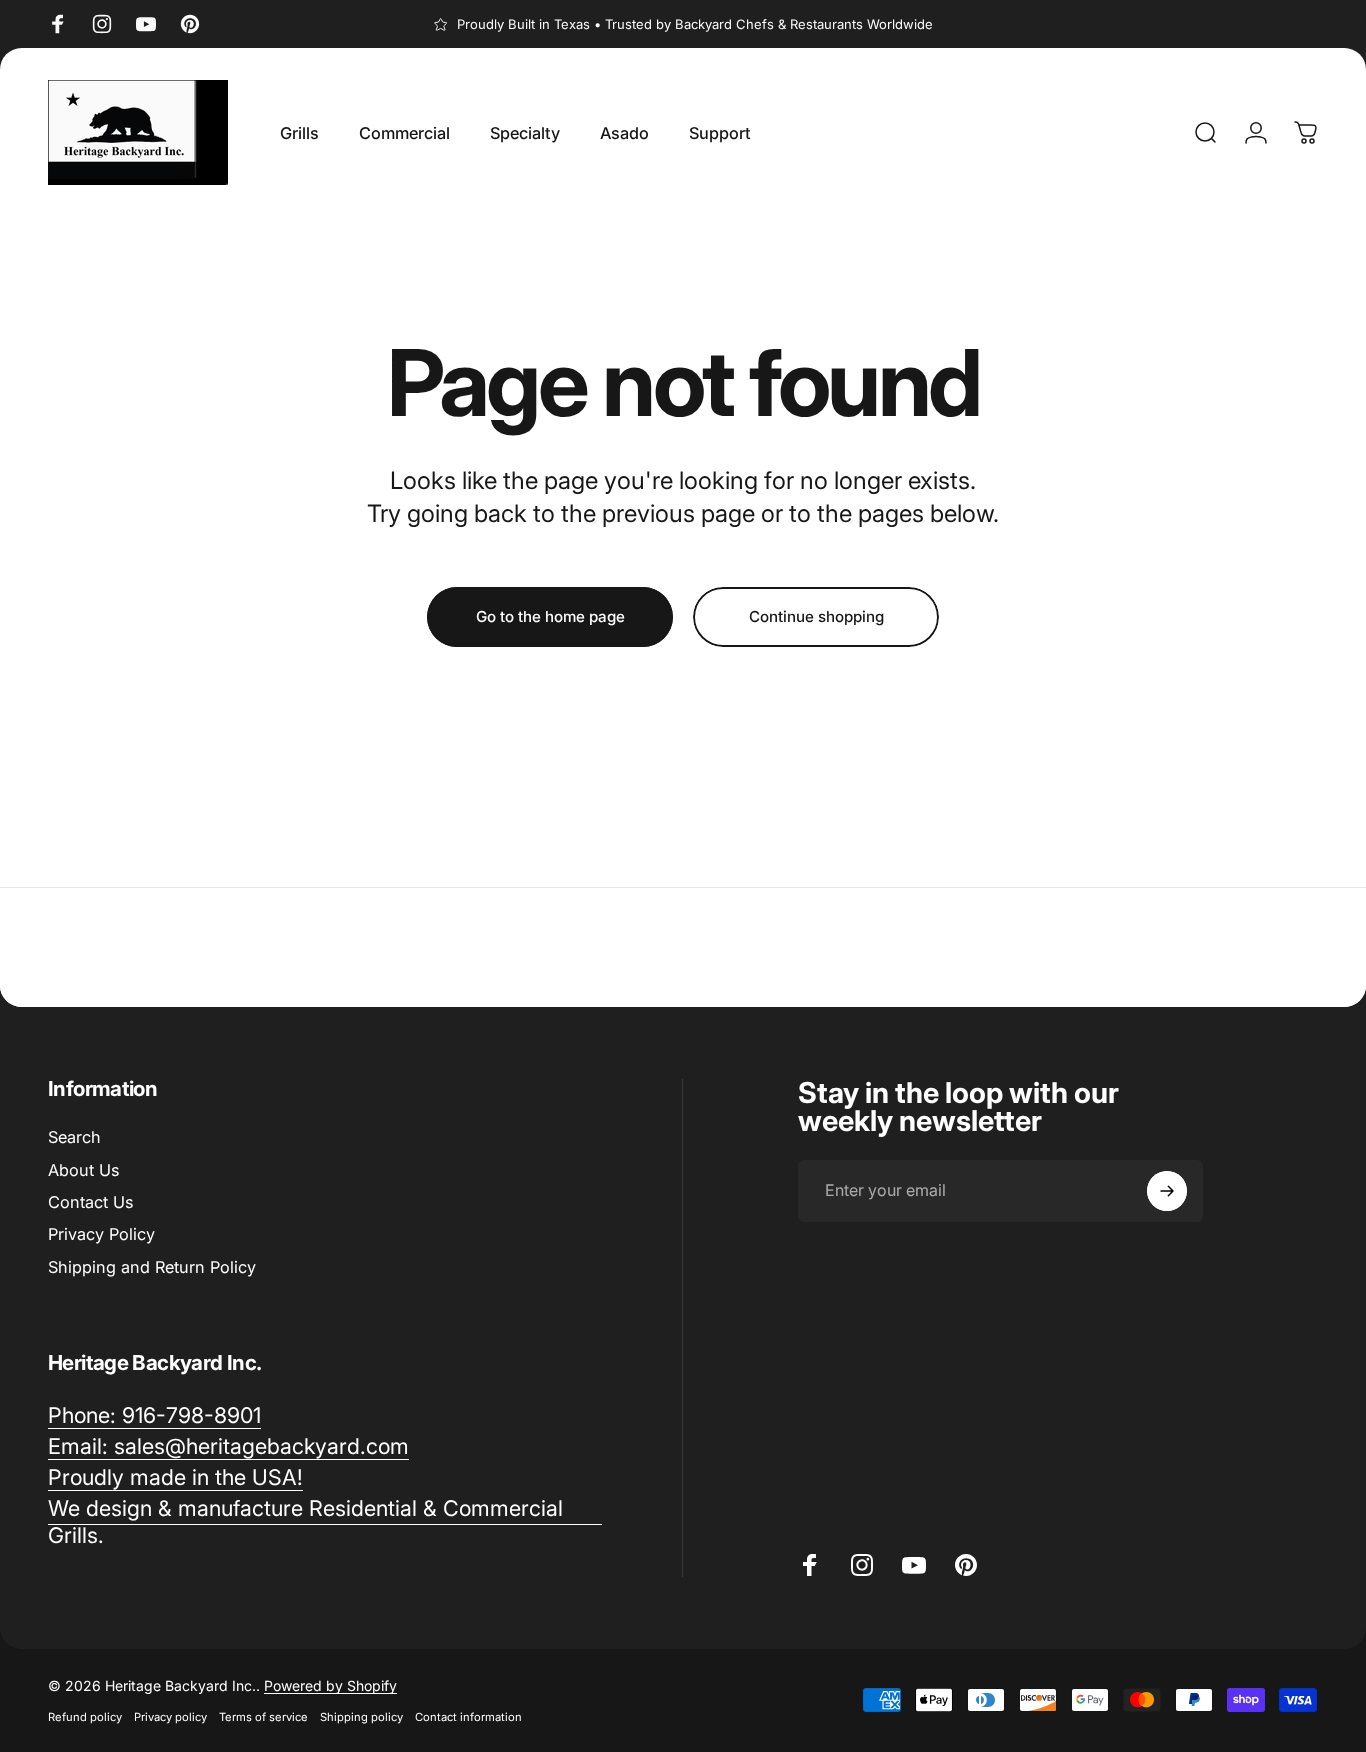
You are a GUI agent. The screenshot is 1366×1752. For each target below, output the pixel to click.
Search (74, 1137)
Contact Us (90, 1202)
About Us (83, 1170)
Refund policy (85, 1717)
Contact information (468, 1717)
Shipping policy (361, 1717)
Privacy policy (170, 1717)
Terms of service (263, 1717)
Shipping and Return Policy (152, 1267)
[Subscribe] (1167, 1191)
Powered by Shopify (330, 1685)
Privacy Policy (101, 1234)
